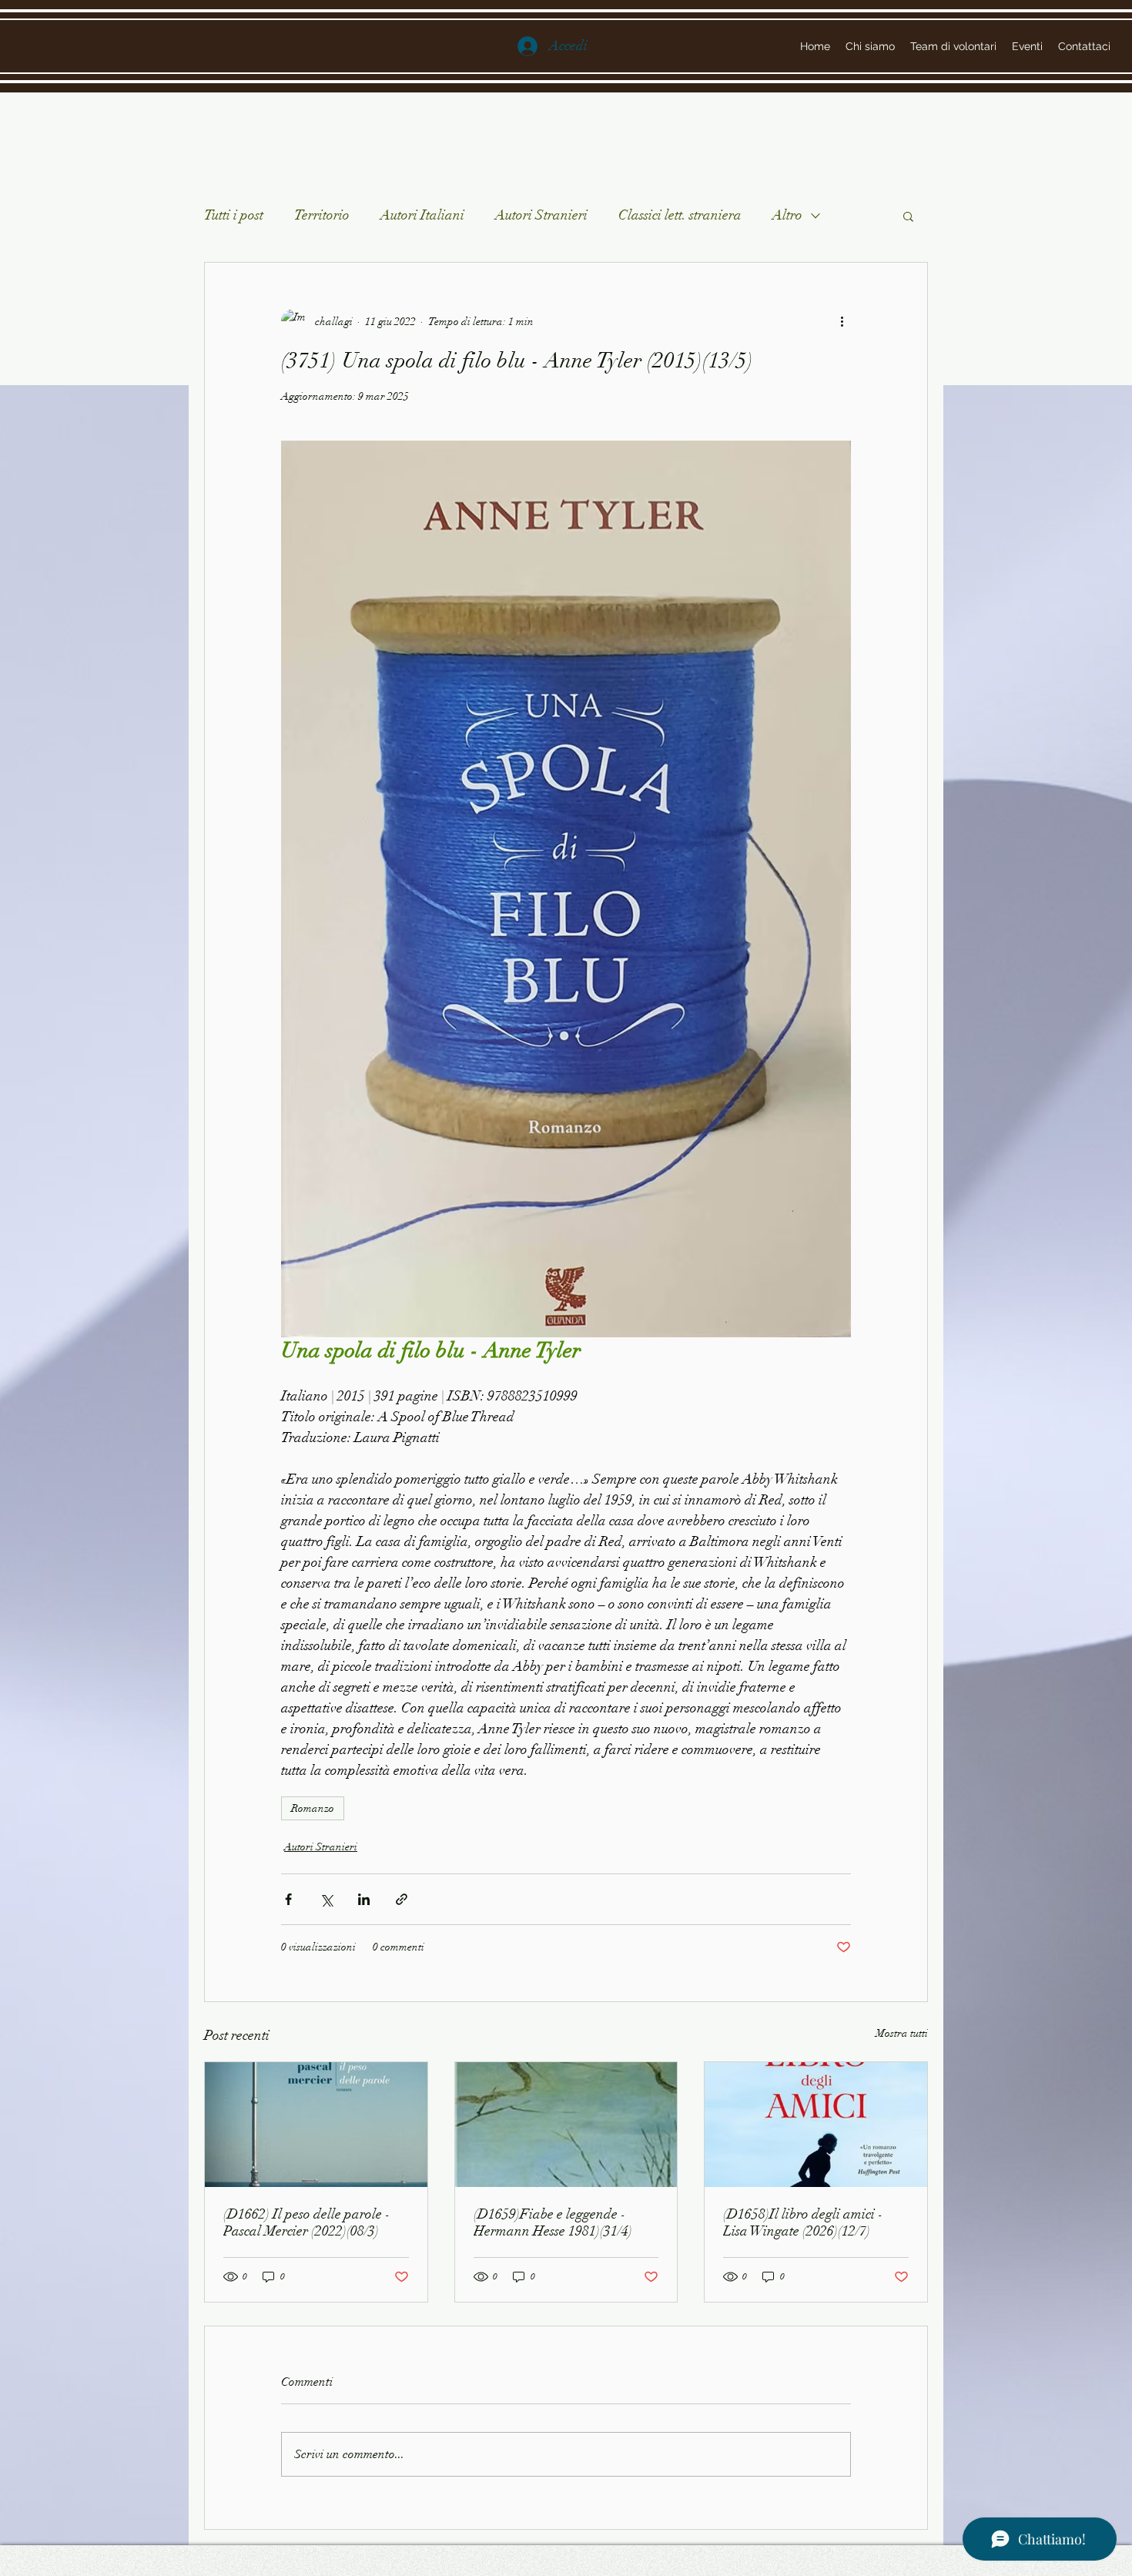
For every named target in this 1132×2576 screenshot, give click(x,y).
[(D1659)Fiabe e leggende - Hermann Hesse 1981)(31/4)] (566, 2125)
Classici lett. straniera (680, 215)
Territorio (322, 215)
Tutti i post (234, 215)
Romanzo (313, 1808)
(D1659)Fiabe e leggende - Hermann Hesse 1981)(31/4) (553, 2222)
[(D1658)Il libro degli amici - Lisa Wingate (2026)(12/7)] (816, 2125)
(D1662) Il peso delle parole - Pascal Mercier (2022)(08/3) (307, 2222)
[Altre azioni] (842, 321)
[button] (908, 216)
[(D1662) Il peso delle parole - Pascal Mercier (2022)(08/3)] (316, 2125)
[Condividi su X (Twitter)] (326, 1899)
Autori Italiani (422, 215)
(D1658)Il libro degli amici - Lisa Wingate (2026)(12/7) (803, 2222)
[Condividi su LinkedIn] (364, 1899)
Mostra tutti (902, 2033)
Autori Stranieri (541, 215)
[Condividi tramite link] (402, 1899)
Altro (787, 215)
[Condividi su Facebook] (288, 1899)
